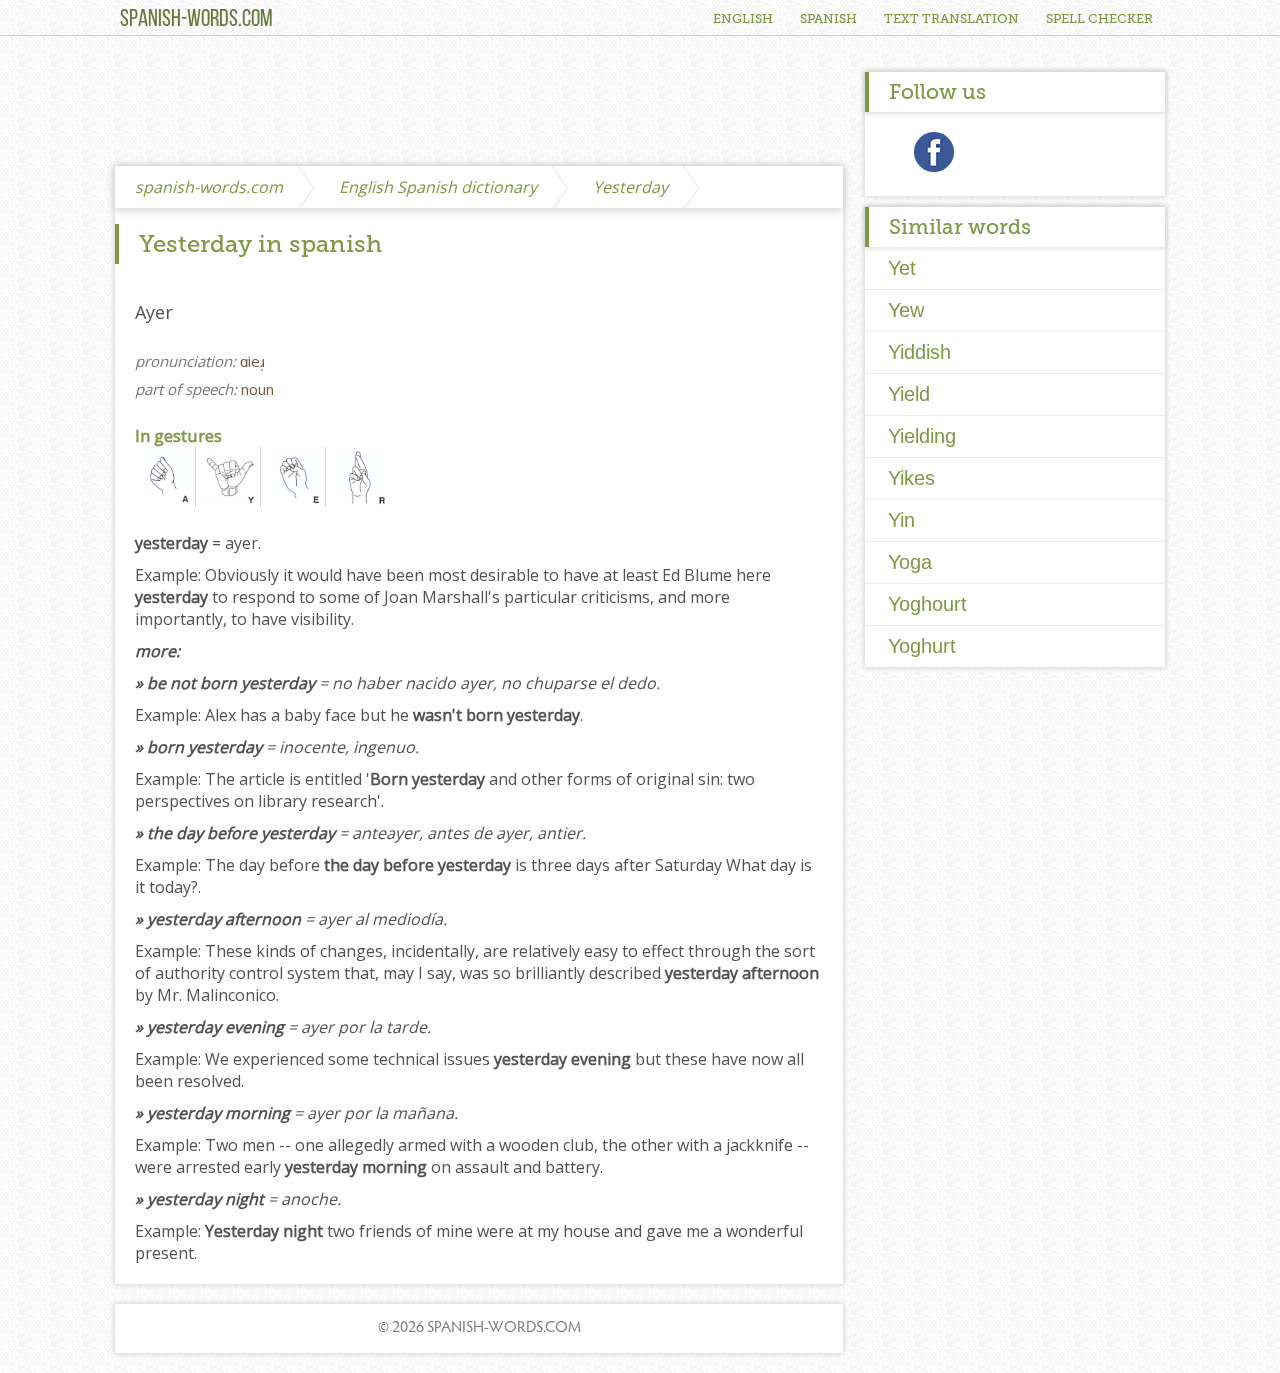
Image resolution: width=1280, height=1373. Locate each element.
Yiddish (919, 352)
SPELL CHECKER (1099, 18)
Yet (902, 268)
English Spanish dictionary (438, 187)
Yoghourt (927, 604)
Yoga (910, 562)
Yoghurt (922, 646)
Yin (901, 520)
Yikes (911, 478)
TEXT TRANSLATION (951, 18)
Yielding (922, 436)
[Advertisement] (479, 102)
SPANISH (828, 18)
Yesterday (630, 187)
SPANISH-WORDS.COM (196, 20)
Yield (909, 394)
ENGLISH (743, 18)
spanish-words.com (209, 187)
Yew (906, 310)
